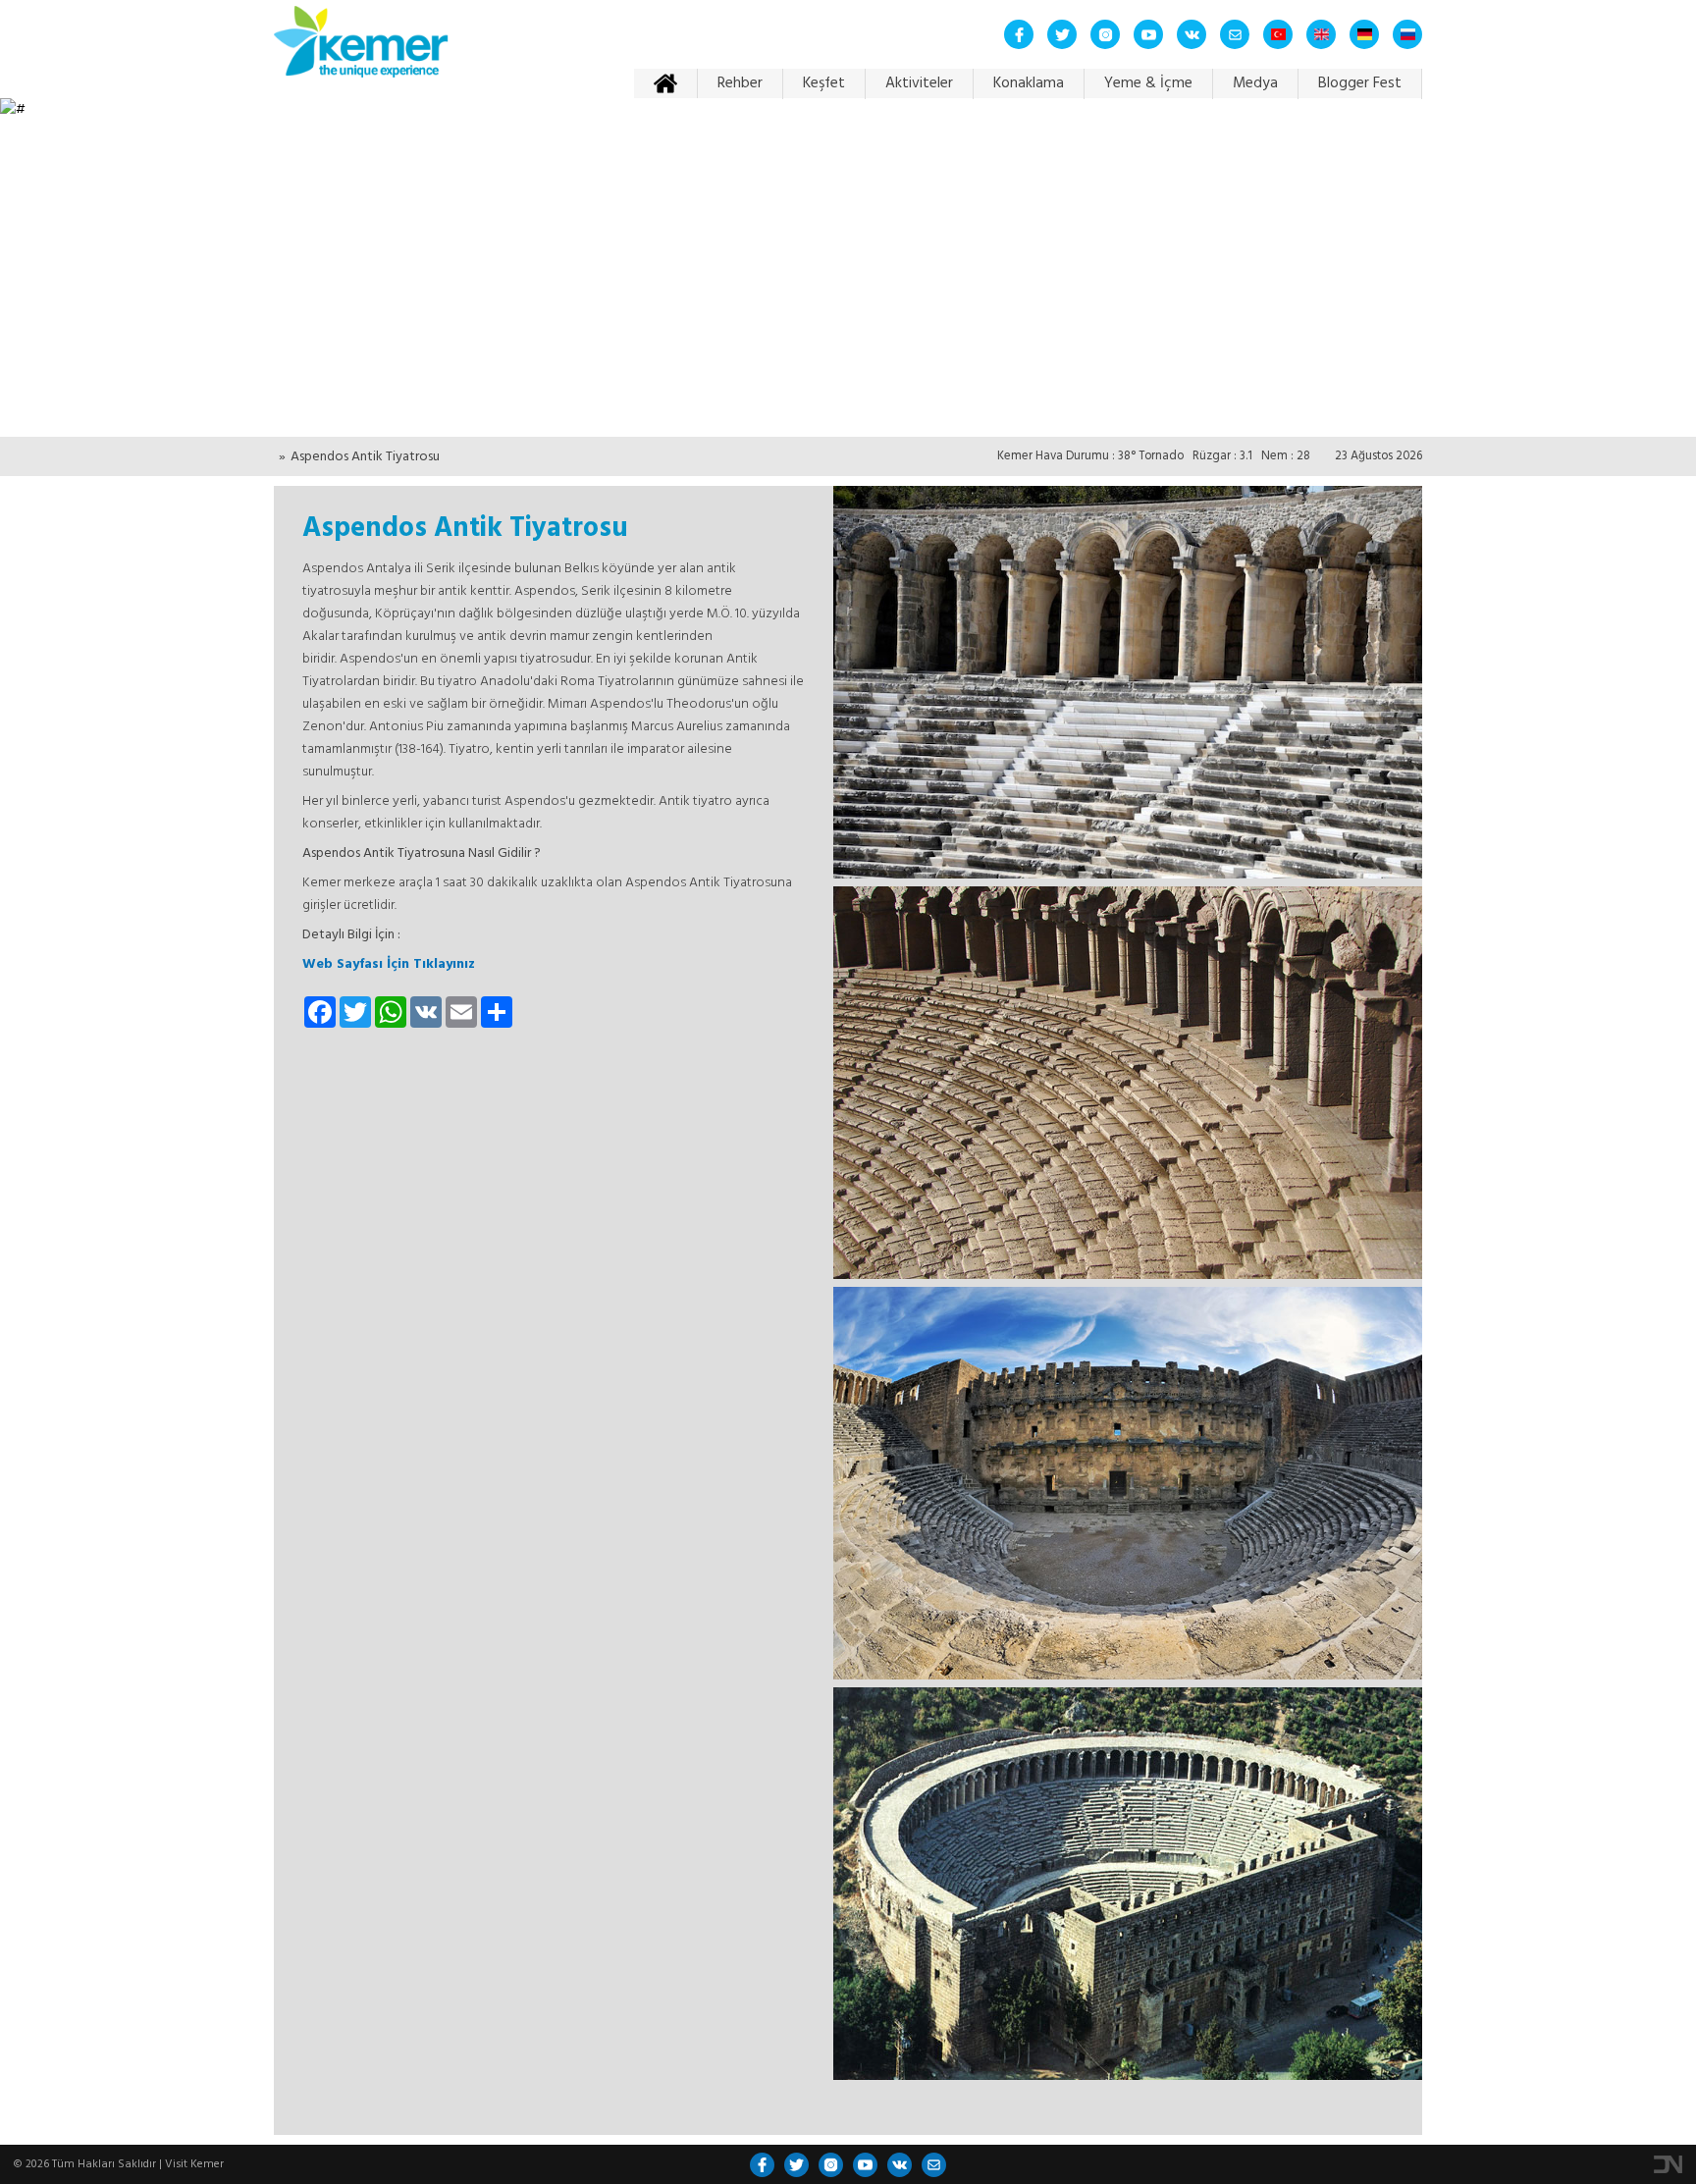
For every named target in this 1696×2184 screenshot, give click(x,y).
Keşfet (824, 83)
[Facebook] (1019, 34)
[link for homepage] (361, 49)
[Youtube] (1148, 34)
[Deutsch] (1364, 34)
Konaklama (1029, 83)
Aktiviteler (919, 83)
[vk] (1192, 34)
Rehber (740, 83)
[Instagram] (1105, 34)
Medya (1255, 83)
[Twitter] (1062, 34)
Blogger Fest (1360, 83)
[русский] (1407, 34)
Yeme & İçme (1148, 83)
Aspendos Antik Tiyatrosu (365, 457)
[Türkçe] (1278, 34)
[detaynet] (1668, 2164)
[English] (1321, 34)
